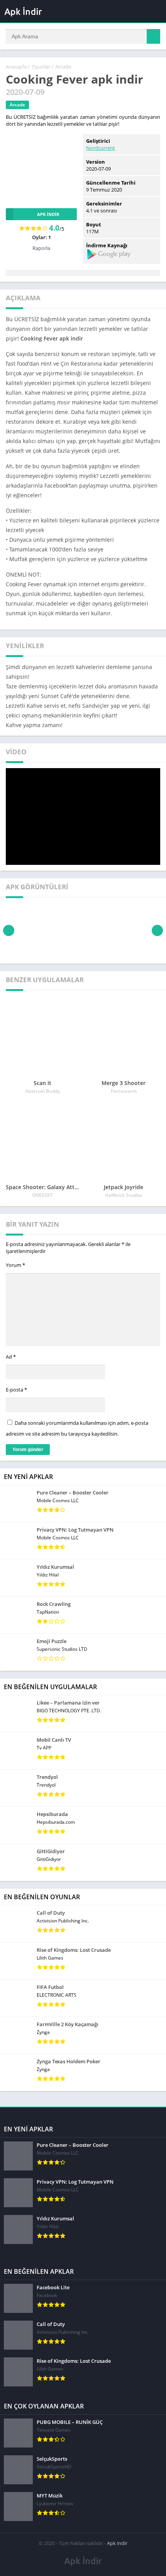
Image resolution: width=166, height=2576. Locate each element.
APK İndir (48, 214)
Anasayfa (16, 67)
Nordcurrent (101, 148)
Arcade (63, 67)
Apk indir (117, 2543)
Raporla (41, 248)
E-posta (16, 1390)
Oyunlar (41, 67)
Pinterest (83, 273)
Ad (11, 1357)
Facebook (21, 273)
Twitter (52, 273)
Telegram (114, 273)
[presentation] (9, 930)
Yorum (15, 1265)
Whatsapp (145, 273)
